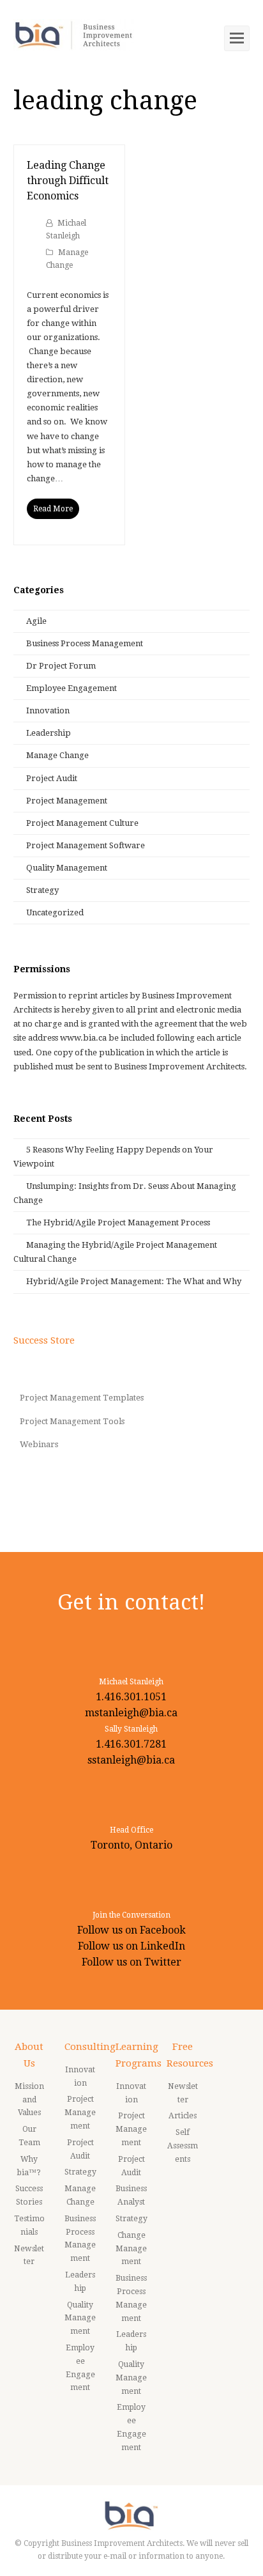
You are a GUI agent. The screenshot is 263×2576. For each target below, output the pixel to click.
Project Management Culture (82, 823)
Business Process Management (85, 643)
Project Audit (52, 778)
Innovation (48, 710)
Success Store (44, 1340)
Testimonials (29, 2225)
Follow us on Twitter (131, 1962)
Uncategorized (55, 912)
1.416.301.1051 (131, 1697)
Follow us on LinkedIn (131, 1946)
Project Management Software (86, 845)
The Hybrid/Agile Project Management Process (118, 1222)
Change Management (131, 2249)
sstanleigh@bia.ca (131, 1760)
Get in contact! (131, 1602)
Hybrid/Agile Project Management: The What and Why (134, 1281)
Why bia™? (29, 2166)
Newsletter (29, 2255)
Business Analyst (131, 2195)
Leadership (49, 733)
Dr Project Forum (61, 666)
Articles (183, 2116)
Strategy (42, 890)
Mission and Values (29, 2100)
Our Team (29, 2136)
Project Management (67, 801)
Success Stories (29, 2195)
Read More (53, 509)
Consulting (90, 2047)
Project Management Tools (72, 1421)
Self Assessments (183, 2146)
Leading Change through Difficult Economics (68, 181)
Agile (36, 621)
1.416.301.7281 (131, 1744)
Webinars (39, 1444)
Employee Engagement (71, 688)
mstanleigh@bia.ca (131, 1713)
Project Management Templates (82, 1398)
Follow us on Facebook (131, 1930)
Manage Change (57, 755)
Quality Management (67, 868)
